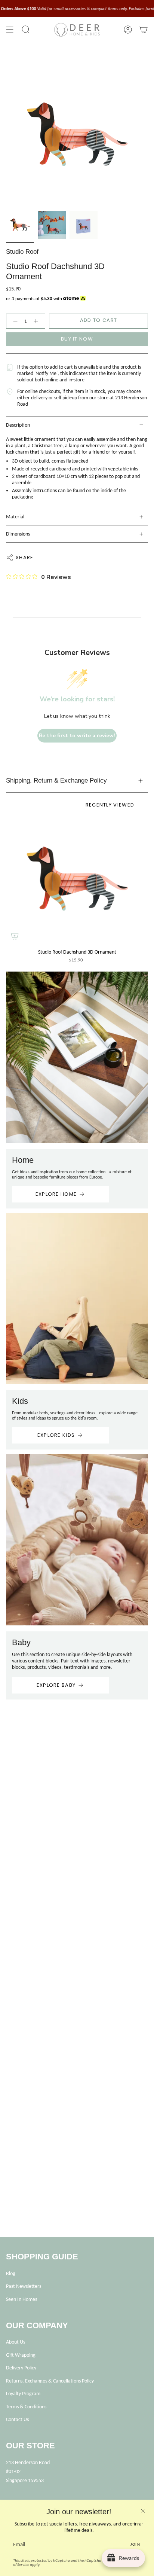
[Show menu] (10, 30)
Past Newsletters (24, 2286)
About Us (16, 2342)
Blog (11, 2273)
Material (15, 517)
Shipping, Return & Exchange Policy (56, 781)
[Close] (143, 2511)
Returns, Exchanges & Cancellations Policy (50, 2381)
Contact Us (17, 2419)
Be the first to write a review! (77, 736)
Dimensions (18, 534)
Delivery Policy (21, 2368)
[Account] (128, 30)
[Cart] (144, 30)
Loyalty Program (23, 2394)
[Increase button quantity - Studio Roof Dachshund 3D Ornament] (37, 321)
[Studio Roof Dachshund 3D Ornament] (77, 881)
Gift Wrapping (21, 2355)
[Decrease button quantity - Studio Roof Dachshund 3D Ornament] (14, 321)
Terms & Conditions (26, 2407)
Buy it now (77, 339)
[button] (26, 30)
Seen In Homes (21, 2299)
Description (18, 425)
